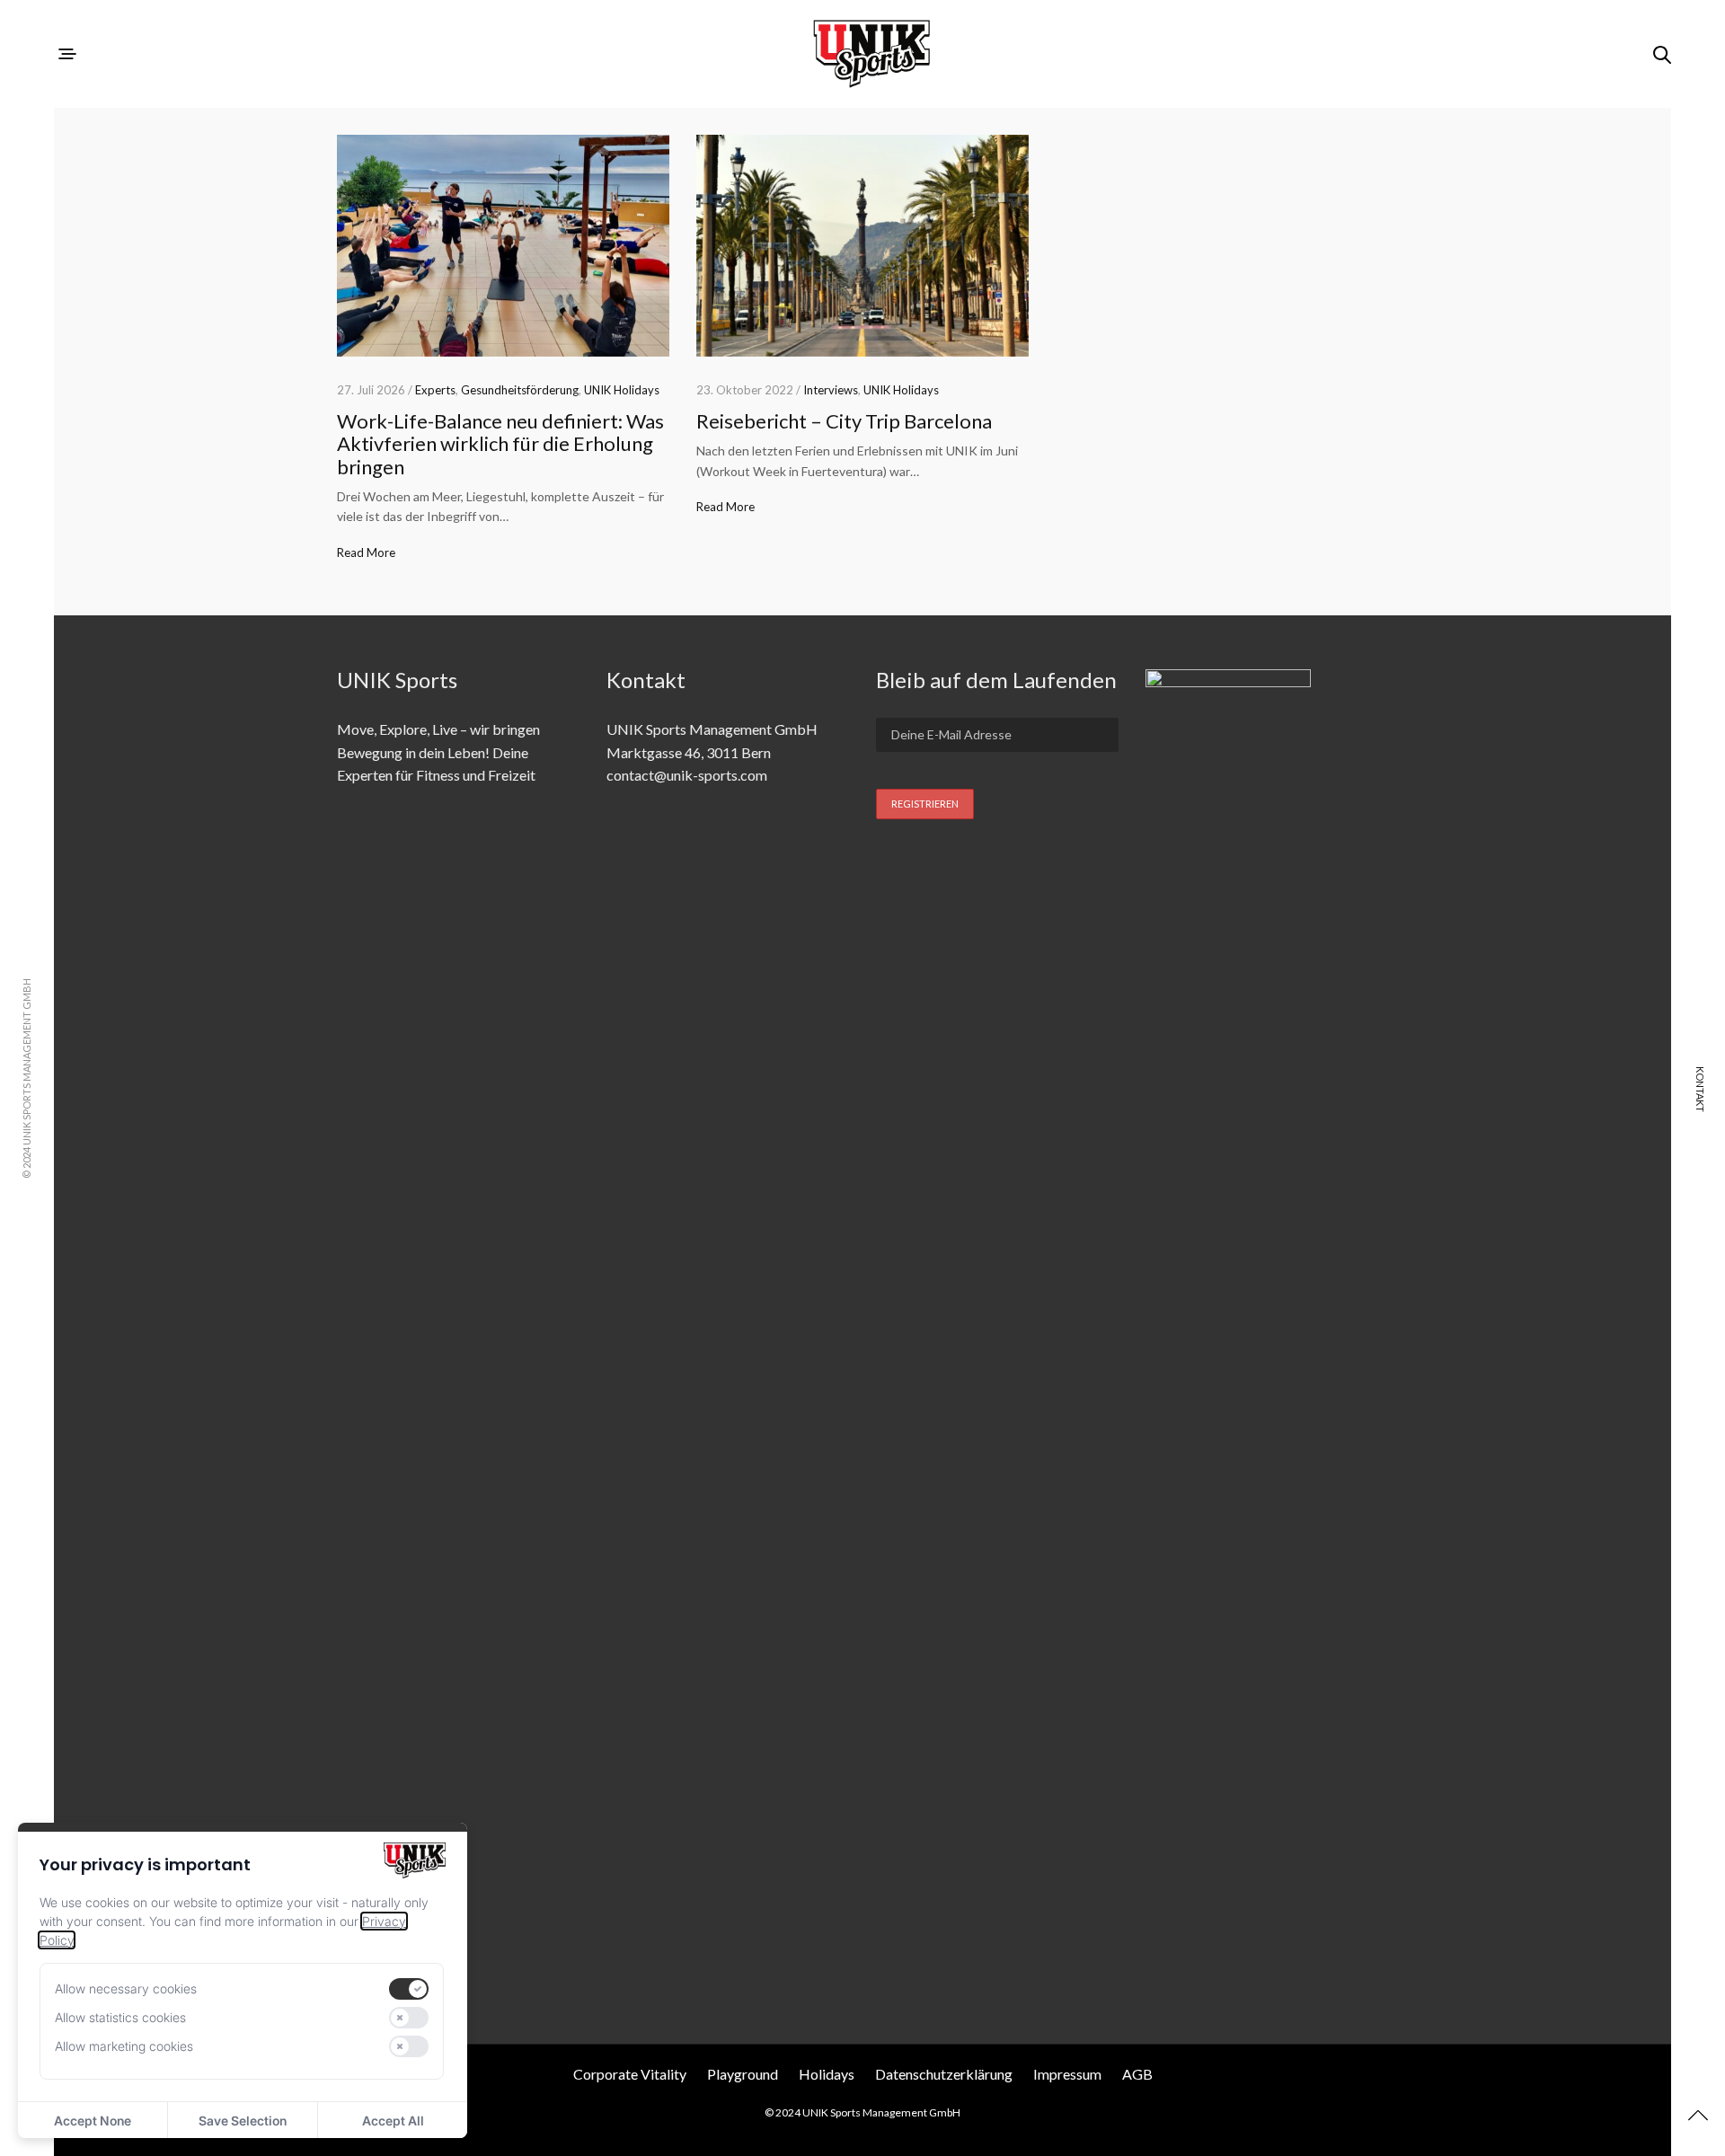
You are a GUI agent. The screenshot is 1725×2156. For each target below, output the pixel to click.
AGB (1137, 2074)
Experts (435, 390)
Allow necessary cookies (126, 1988)
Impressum (1067, 2074)
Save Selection (243, 2121)
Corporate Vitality (630, 2074)
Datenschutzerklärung (944, 2074)
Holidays (827, 2074)
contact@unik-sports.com (687, 775)
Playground (743, 2074)
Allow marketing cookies (124, 2046)
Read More (366, 552)
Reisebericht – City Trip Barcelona (844, 421)
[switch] (409, 1989)
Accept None (93, 2121)
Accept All (393, 2121)
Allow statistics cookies (120, 2017)
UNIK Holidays (622, 390)
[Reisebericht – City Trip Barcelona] (862, 246)
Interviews (831, 390)
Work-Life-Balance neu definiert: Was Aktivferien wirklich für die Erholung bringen (500, 444)
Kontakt (1700, 1089)
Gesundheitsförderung (520, 390)
